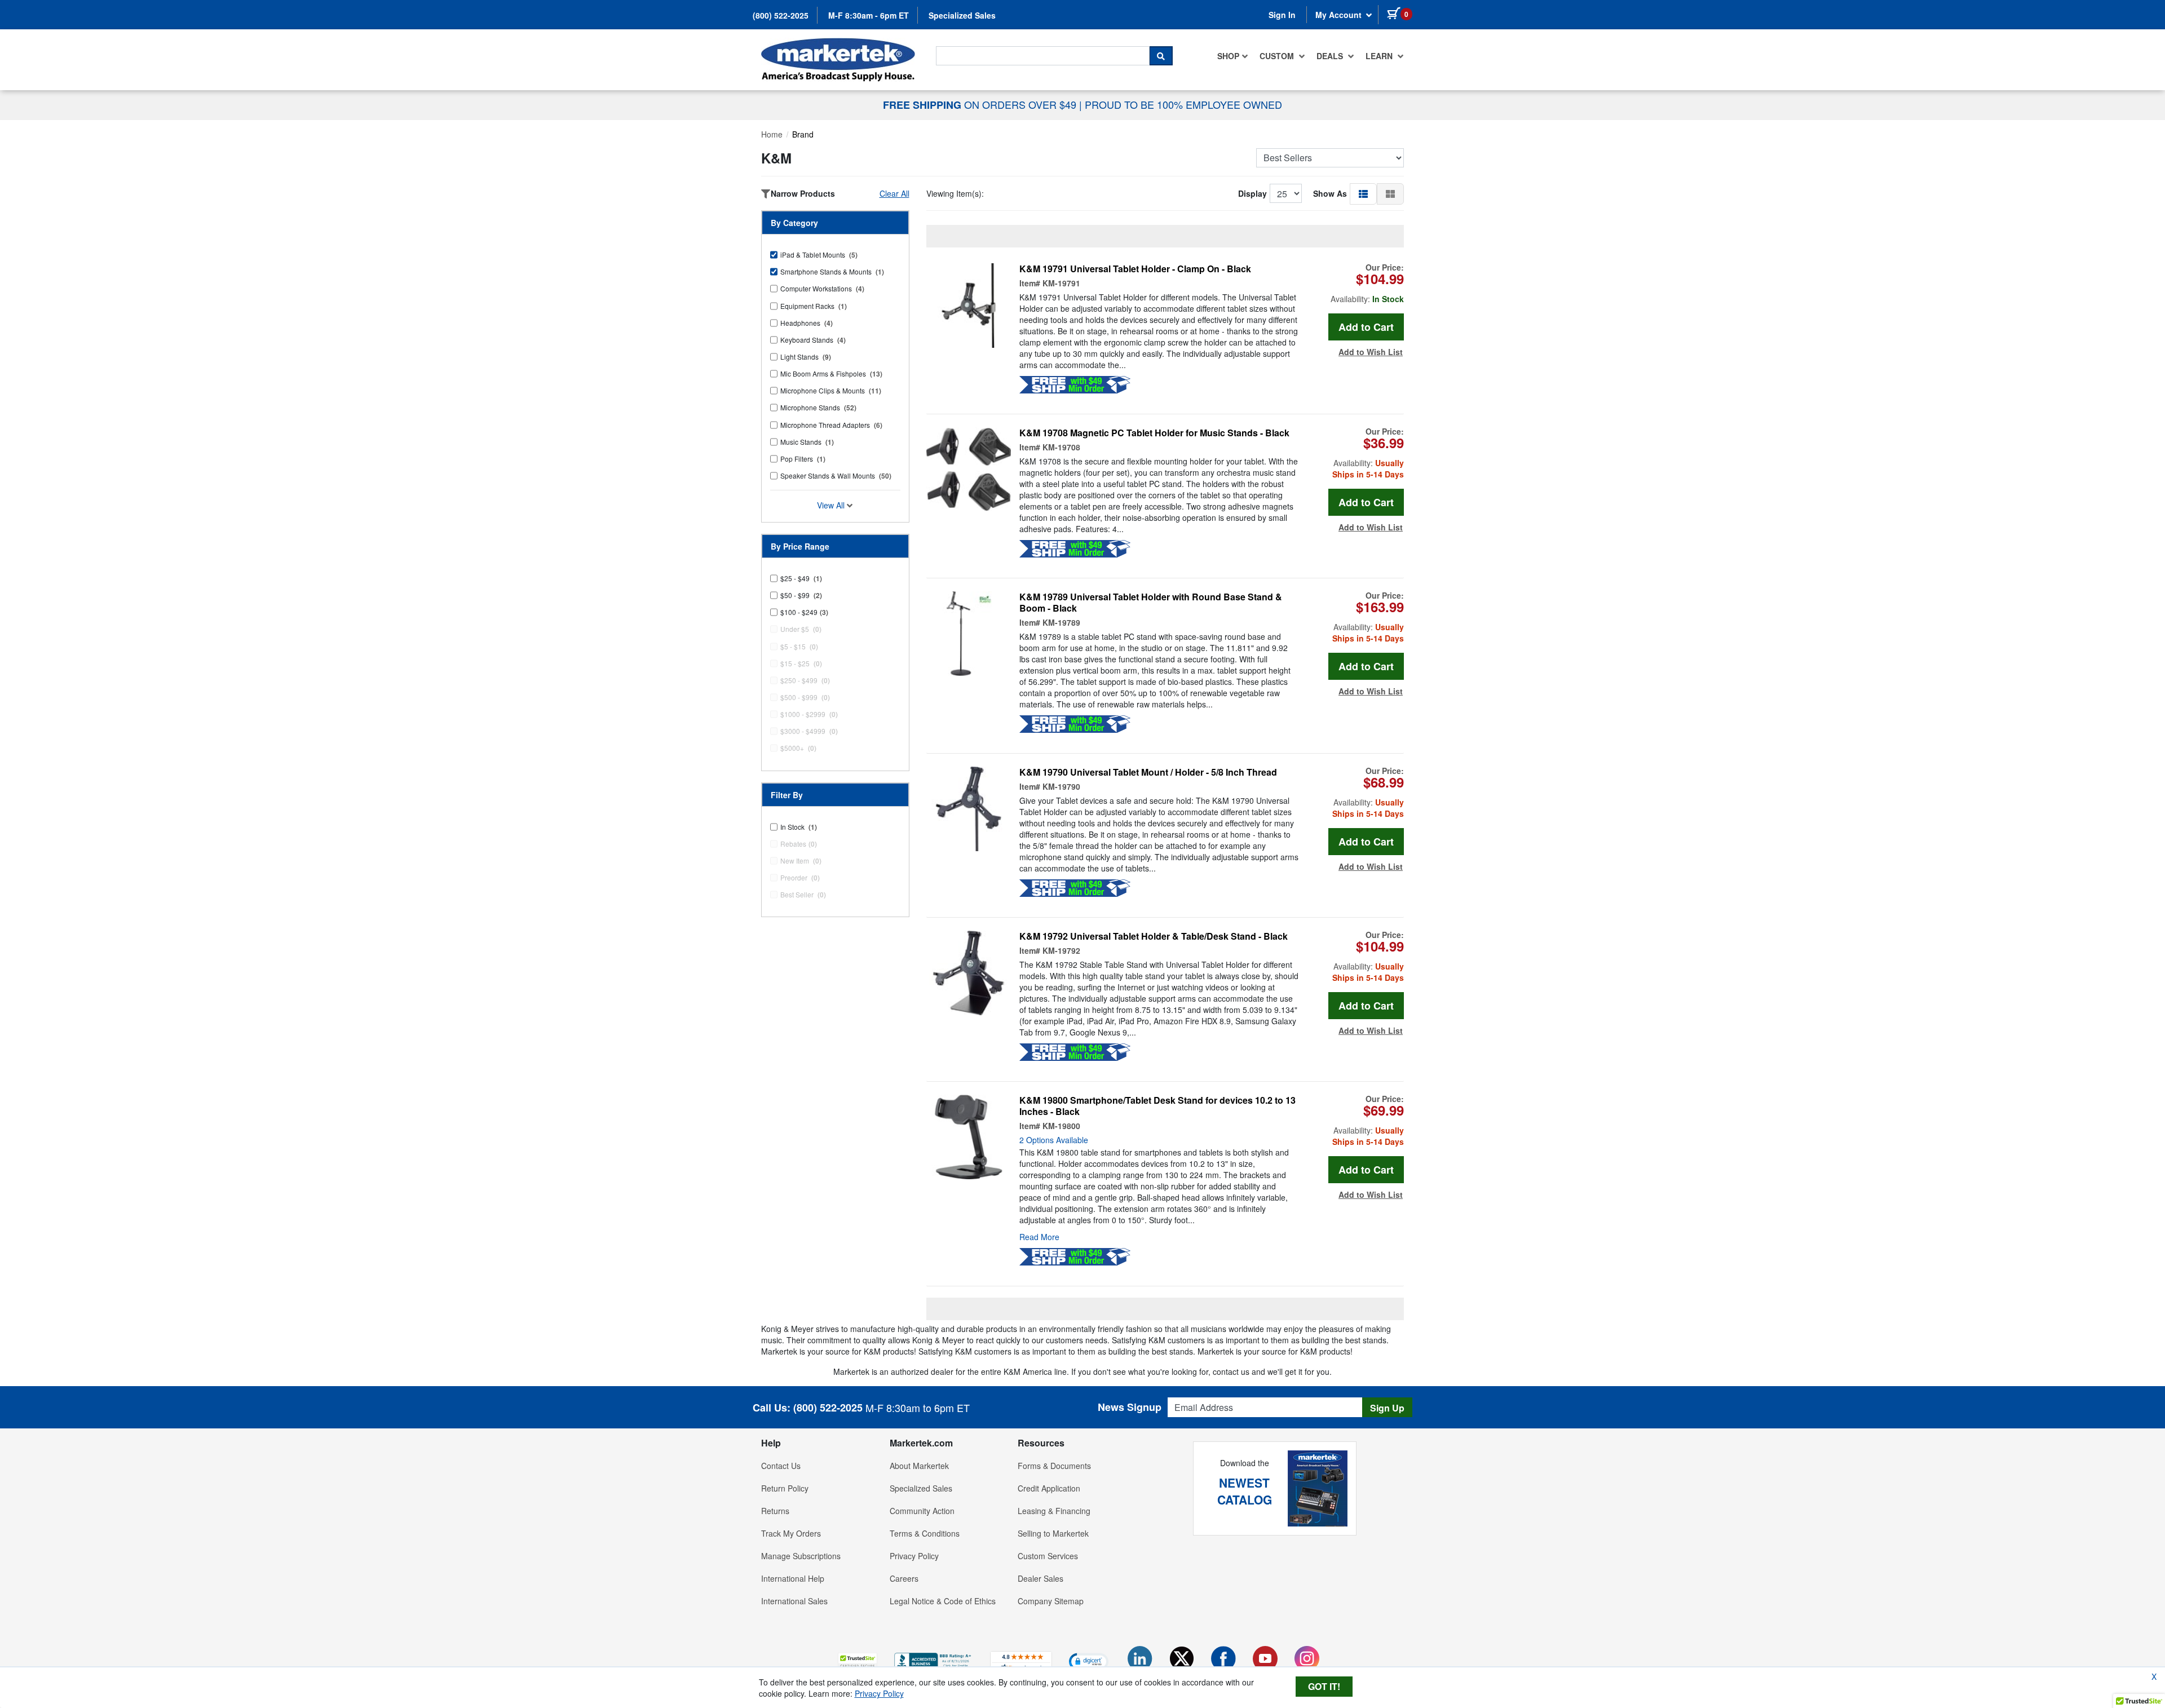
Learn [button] (1380, 56)
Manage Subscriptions (801, 1556)
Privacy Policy (914, 1556)
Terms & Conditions (925, 1533)
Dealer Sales (1040, 1578)
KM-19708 (1061, 447)
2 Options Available (1054, 1140)
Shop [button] (1228, 56)
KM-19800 (1061, 1126)
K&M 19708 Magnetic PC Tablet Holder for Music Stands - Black (1154, 433)
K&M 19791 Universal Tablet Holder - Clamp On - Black (1135, 269)
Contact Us (781, 1466)
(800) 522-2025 (781, 15)
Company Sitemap (1051, 1601)
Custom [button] (1278, 56)
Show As (1330, 193)
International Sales (794, 1601)
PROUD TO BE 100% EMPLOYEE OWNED (1183, 104)
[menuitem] (1233, 56)
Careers (904, 1578)
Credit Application (1049, 1488)
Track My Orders (791, 1533)
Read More (1039, 1237)
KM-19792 (1061, 950)
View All (832, 505)
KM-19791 (1061, 283)
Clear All (894, 193)
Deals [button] (1331, 56)
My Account (1340, 15)
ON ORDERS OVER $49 (981, 104)
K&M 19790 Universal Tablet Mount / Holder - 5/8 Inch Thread (1148, 772)
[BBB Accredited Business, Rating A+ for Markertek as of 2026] (934, 1660)
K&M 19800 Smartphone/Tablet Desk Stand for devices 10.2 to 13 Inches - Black (1157, 1106)
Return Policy (785, 1488)
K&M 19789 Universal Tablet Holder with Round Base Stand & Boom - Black (1151, 603)
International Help (793, 1578)
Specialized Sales (962, 15)
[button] (1363, 193)
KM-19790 (1061, 786)
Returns (775, 1511)
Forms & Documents (1054, 1466)
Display (1252, 193)
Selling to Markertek (1053, 1533)
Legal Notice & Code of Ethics (943, 1601)
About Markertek (919, 1466)
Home (772, 134)
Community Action (922, 1511)
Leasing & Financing (1054, 1511)
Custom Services (1048, 1556)
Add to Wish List (1371, 352)
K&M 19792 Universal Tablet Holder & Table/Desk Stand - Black (1154, 936)
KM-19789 (1061, 622)
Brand (803, 134)
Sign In (1282, 15)
